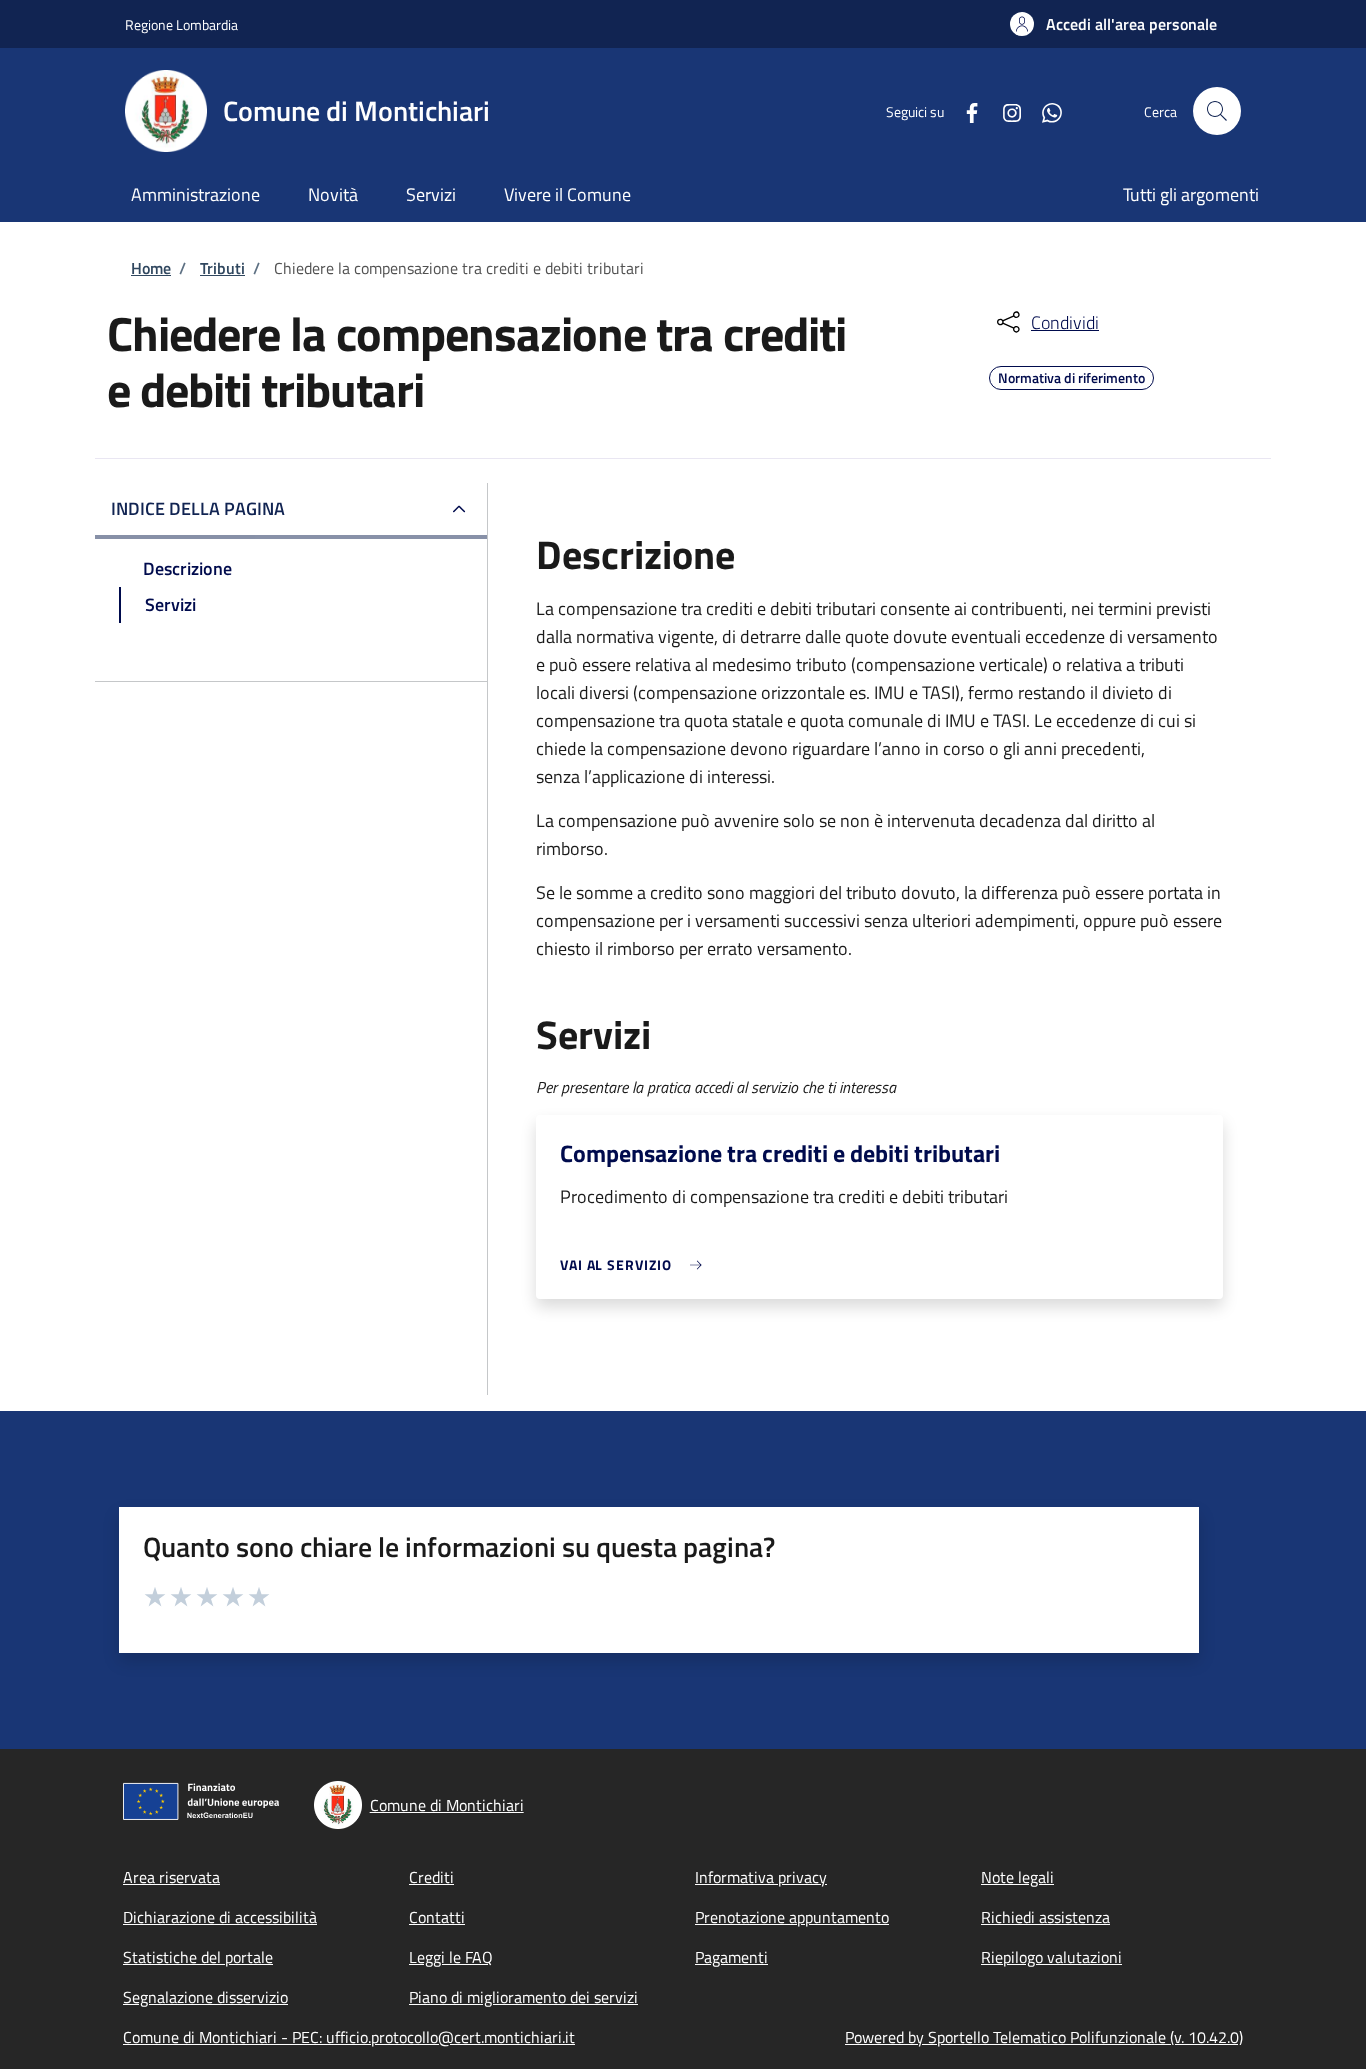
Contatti (437, 1917)
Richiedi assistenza (1045, 1917)
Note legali (1017, 1877)
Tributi (222, 268)
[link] (636, 1264)
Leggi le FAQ (451, 1957)
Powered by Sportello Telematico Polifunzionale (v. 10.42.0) (1044, 2037)
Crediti (431, 1877)
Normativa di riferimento (1071, 375)
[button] (1113, 24)
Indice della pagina (198, 508)
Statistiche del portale (198, 1957)
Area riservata (171, 1877)
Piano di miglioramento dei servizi (523, 1997)
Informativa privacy (761, 1877)
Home (151, 268)
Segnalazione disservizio (205, 1997)
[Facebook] (964, 110)
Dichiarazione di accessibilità (220, 1917)
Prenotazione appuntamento (792, 1917)
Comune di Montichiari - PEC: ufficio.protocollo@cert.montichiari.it (349, 2037)
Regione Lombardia (181, 24)
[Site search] (1217, 111)
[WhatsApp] (1044, 110)
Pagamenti (731, 1957)
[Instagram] (1004, 110)
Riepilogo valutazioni (1051, 1957)
